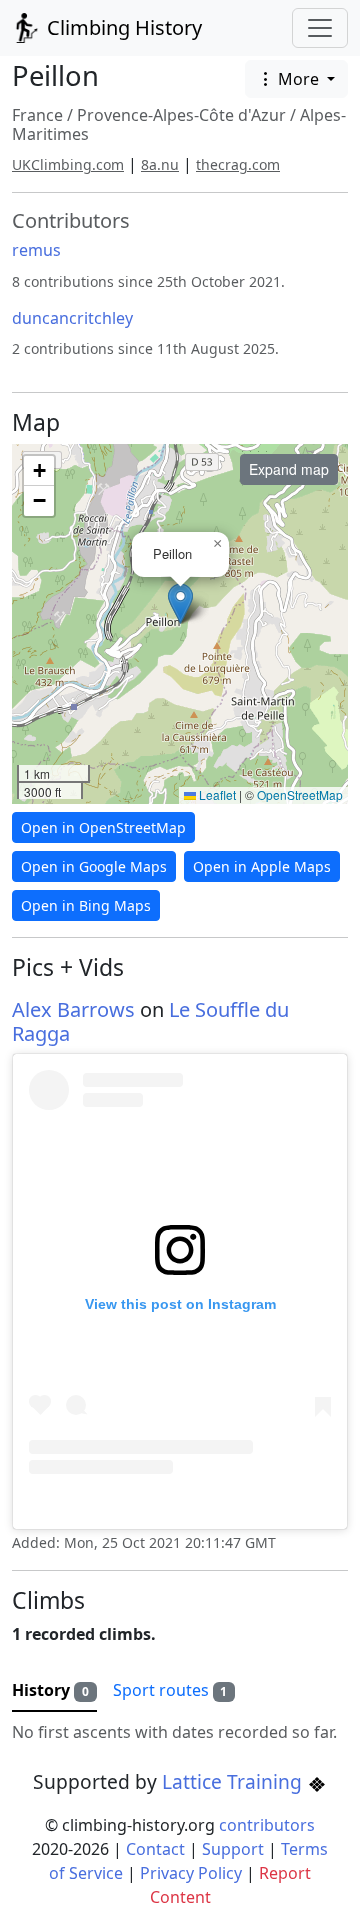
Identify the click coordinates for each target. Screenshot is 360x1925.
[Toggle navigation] (320, 28)
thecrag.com (238, 164)
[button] (180, 603)
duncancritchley (72, 318)
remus (36, 250)
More (298, 79)
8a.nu (160, 164)
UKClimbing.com (68, 164)
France (37, 115)
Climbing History (122, 27)
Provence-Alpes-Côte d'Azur (181, 115)
